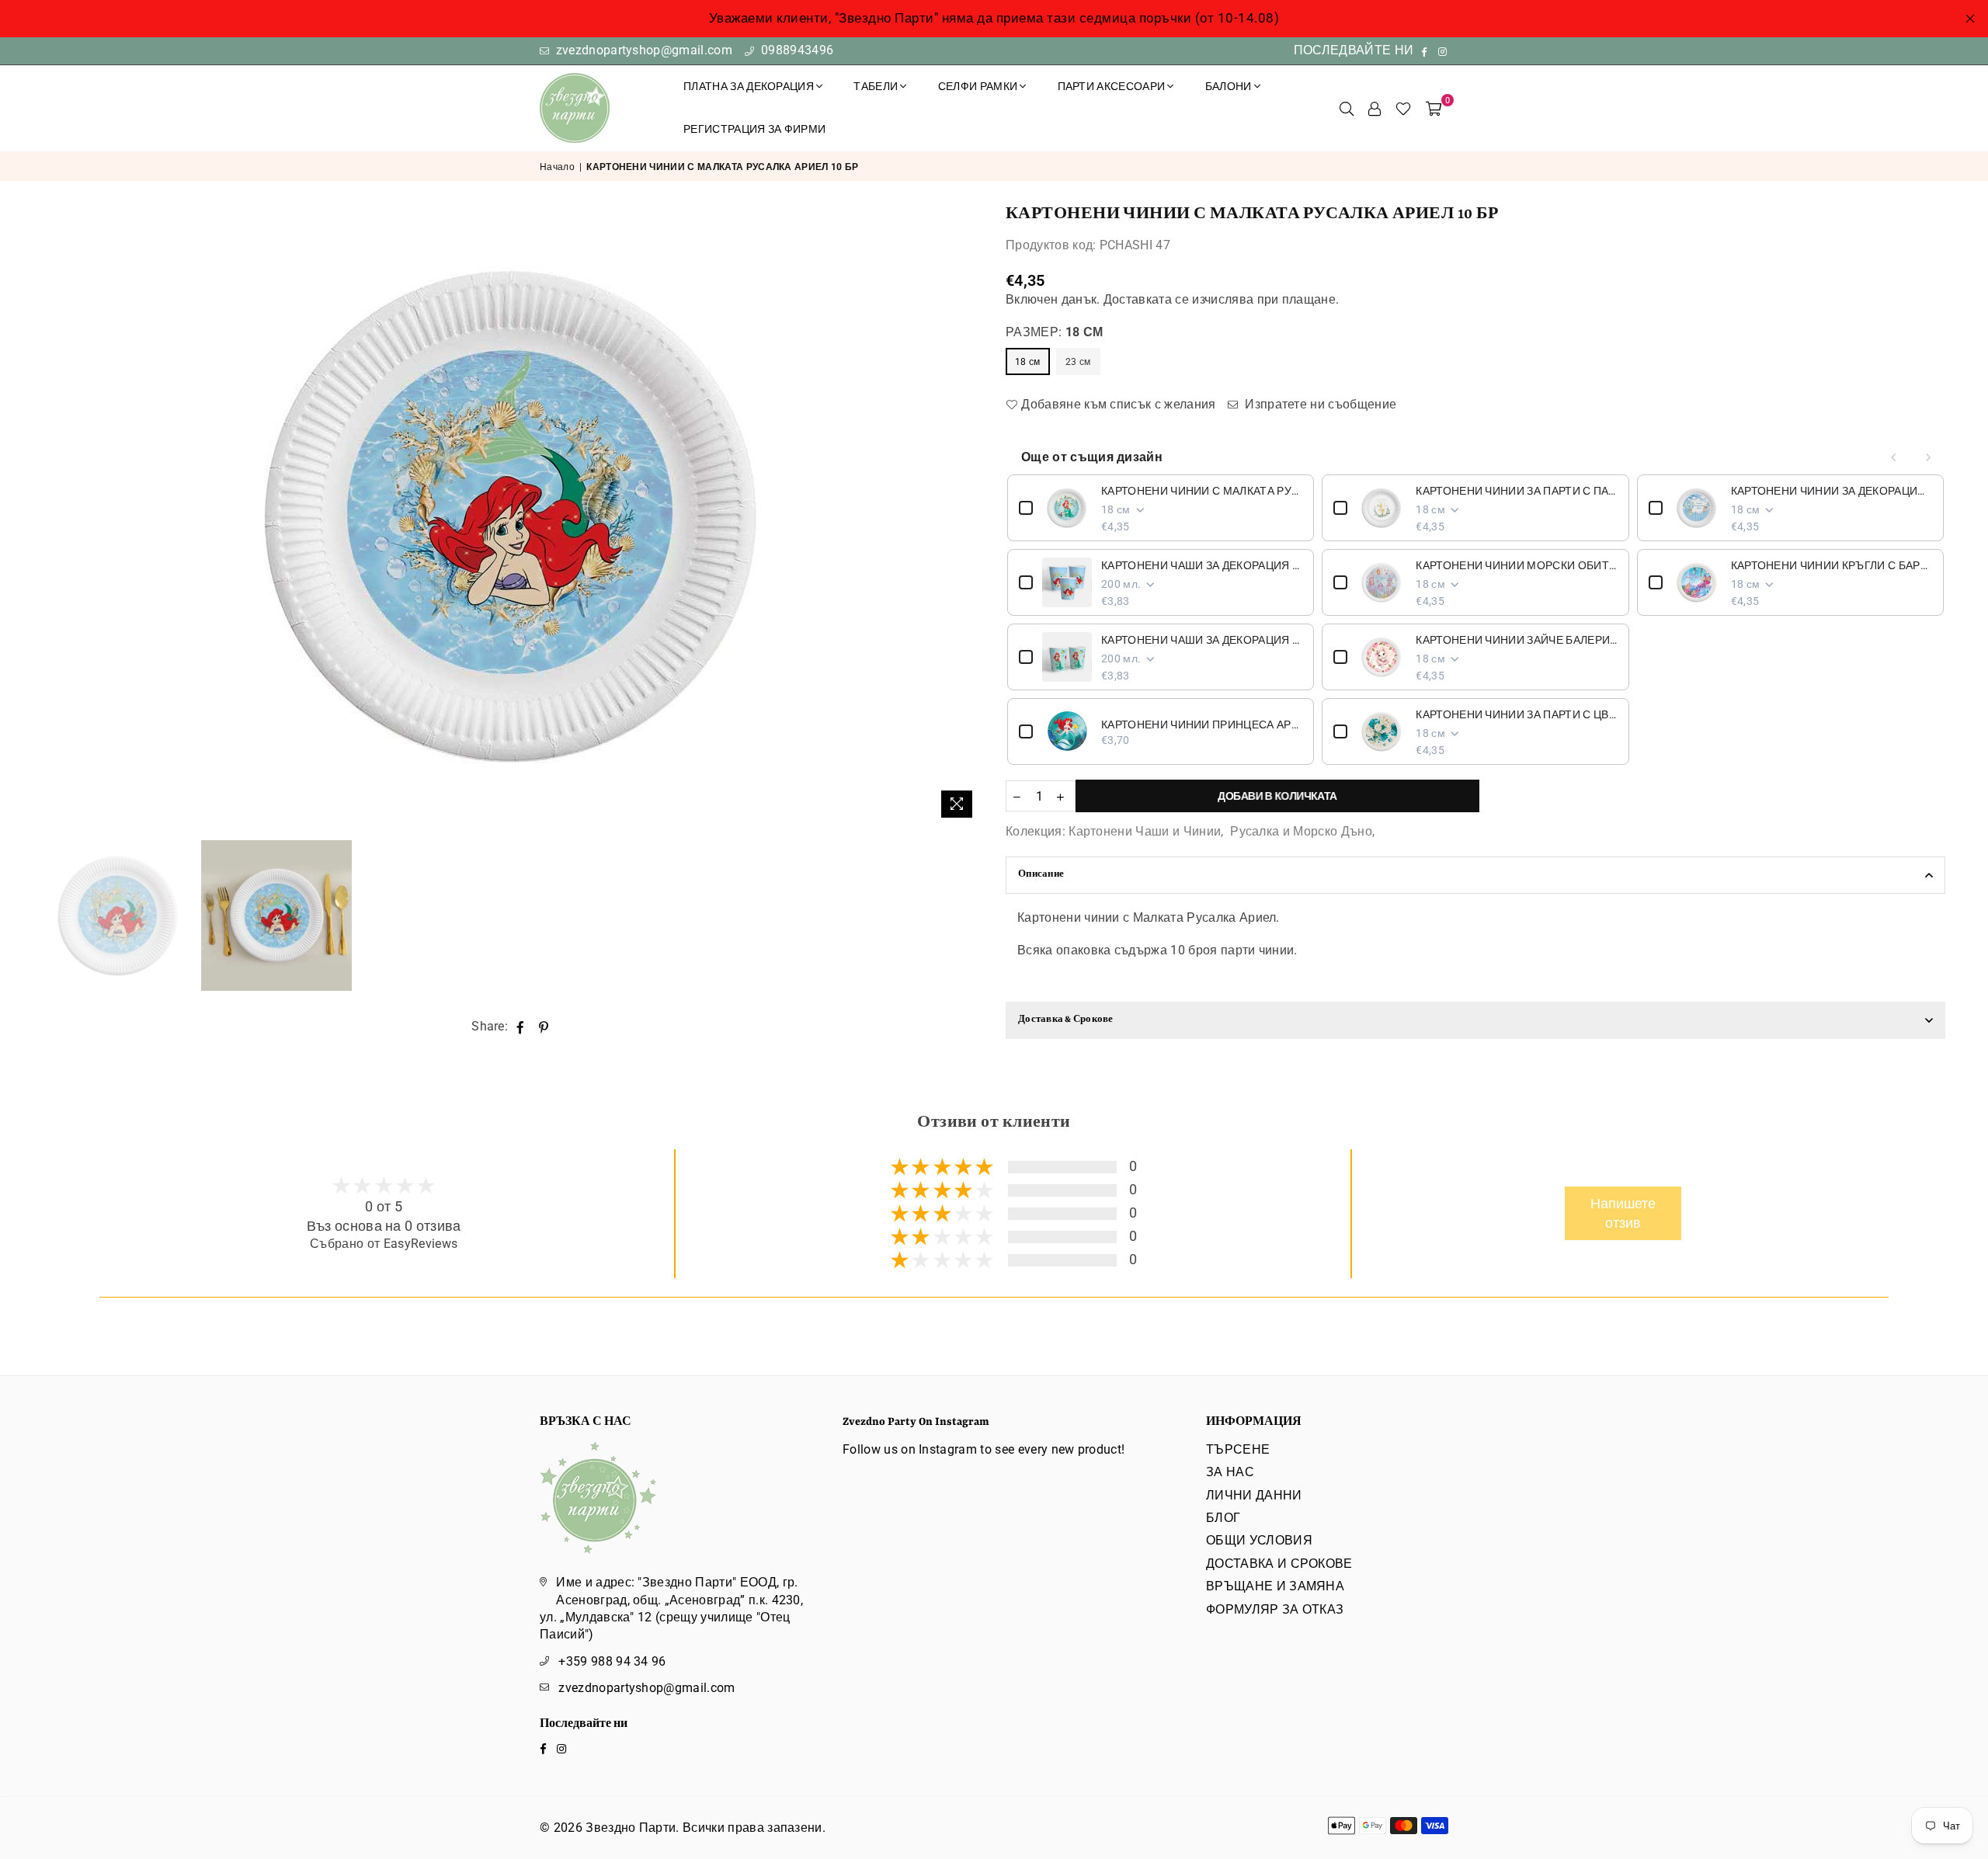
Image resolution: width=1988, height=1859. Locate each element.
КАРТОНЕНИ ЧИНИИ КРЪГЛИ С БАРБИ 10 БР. (1832, 565)
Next (969, 515)
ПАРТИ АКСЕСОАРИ (1112, 86)
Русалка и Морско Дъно (1301, 831)
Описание (1041, 875)
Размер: (1054, 332)
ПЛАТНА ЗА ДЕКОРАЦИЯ (749, 86)
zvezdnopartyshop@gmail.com (642, 50)
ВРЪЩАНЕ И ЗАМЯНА (1275, 1586)
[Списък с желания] (1403, 108)
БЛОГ (1223, 1518)
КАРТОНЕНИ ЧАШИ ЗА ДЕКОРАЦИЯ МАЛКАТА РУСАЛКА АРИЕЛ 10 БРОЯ (1202, 565)
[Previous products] (1894, 457)
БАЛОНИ (1229, 86)
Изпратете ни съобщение (1319, 404)
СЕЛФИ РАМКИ (978, 86)
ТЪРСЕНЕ (1238, 1449)
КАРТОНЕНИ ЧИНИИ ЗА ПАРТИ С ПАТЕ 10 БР (1516, 491)
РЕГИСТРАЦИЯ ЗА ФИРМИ (754, 129)
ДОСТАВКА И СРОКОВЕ (1279, 1564)
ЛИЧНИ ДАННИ (1254, 1495)
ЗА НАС (1230, 1472)
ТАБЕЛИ (876, 86)
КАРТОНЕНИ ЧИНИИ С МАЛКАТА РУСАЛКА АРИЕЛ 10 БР (1202, 491)
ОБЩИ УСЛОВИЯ (1259, 1540)
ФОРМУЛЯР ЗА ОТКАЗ (1275, 1609)
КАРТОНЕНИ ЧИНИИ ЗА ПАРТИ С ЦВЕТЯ (1516, 714)
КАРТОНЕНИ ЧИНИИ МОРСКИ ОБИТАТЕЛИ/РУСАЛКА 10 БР (1516, 565)
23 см (1078, 362)
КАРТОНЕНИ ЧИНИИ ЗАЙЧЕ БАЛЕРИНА (1516, 640)
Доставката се (1146, 299)
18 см (1028, 362)
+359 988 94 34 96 (612, 1661)
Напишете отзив (1623, 1213)
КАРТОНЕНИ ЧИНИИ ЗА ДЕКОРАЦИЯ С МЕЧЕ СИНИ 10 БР (1832, 491)
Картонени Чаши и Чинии (1145, 831)
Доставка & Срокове (1066, 1020)
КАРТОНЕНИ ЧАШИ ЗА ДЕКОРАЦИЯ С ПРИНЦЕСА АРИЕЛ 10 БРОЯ (1202, 640)
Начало (557, 167)
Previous (56, 515)
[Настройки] (1375, 108)
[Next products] (1928, 457)
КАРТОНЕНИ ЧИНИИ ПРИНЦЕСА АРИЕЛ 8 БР (1202, 724)
